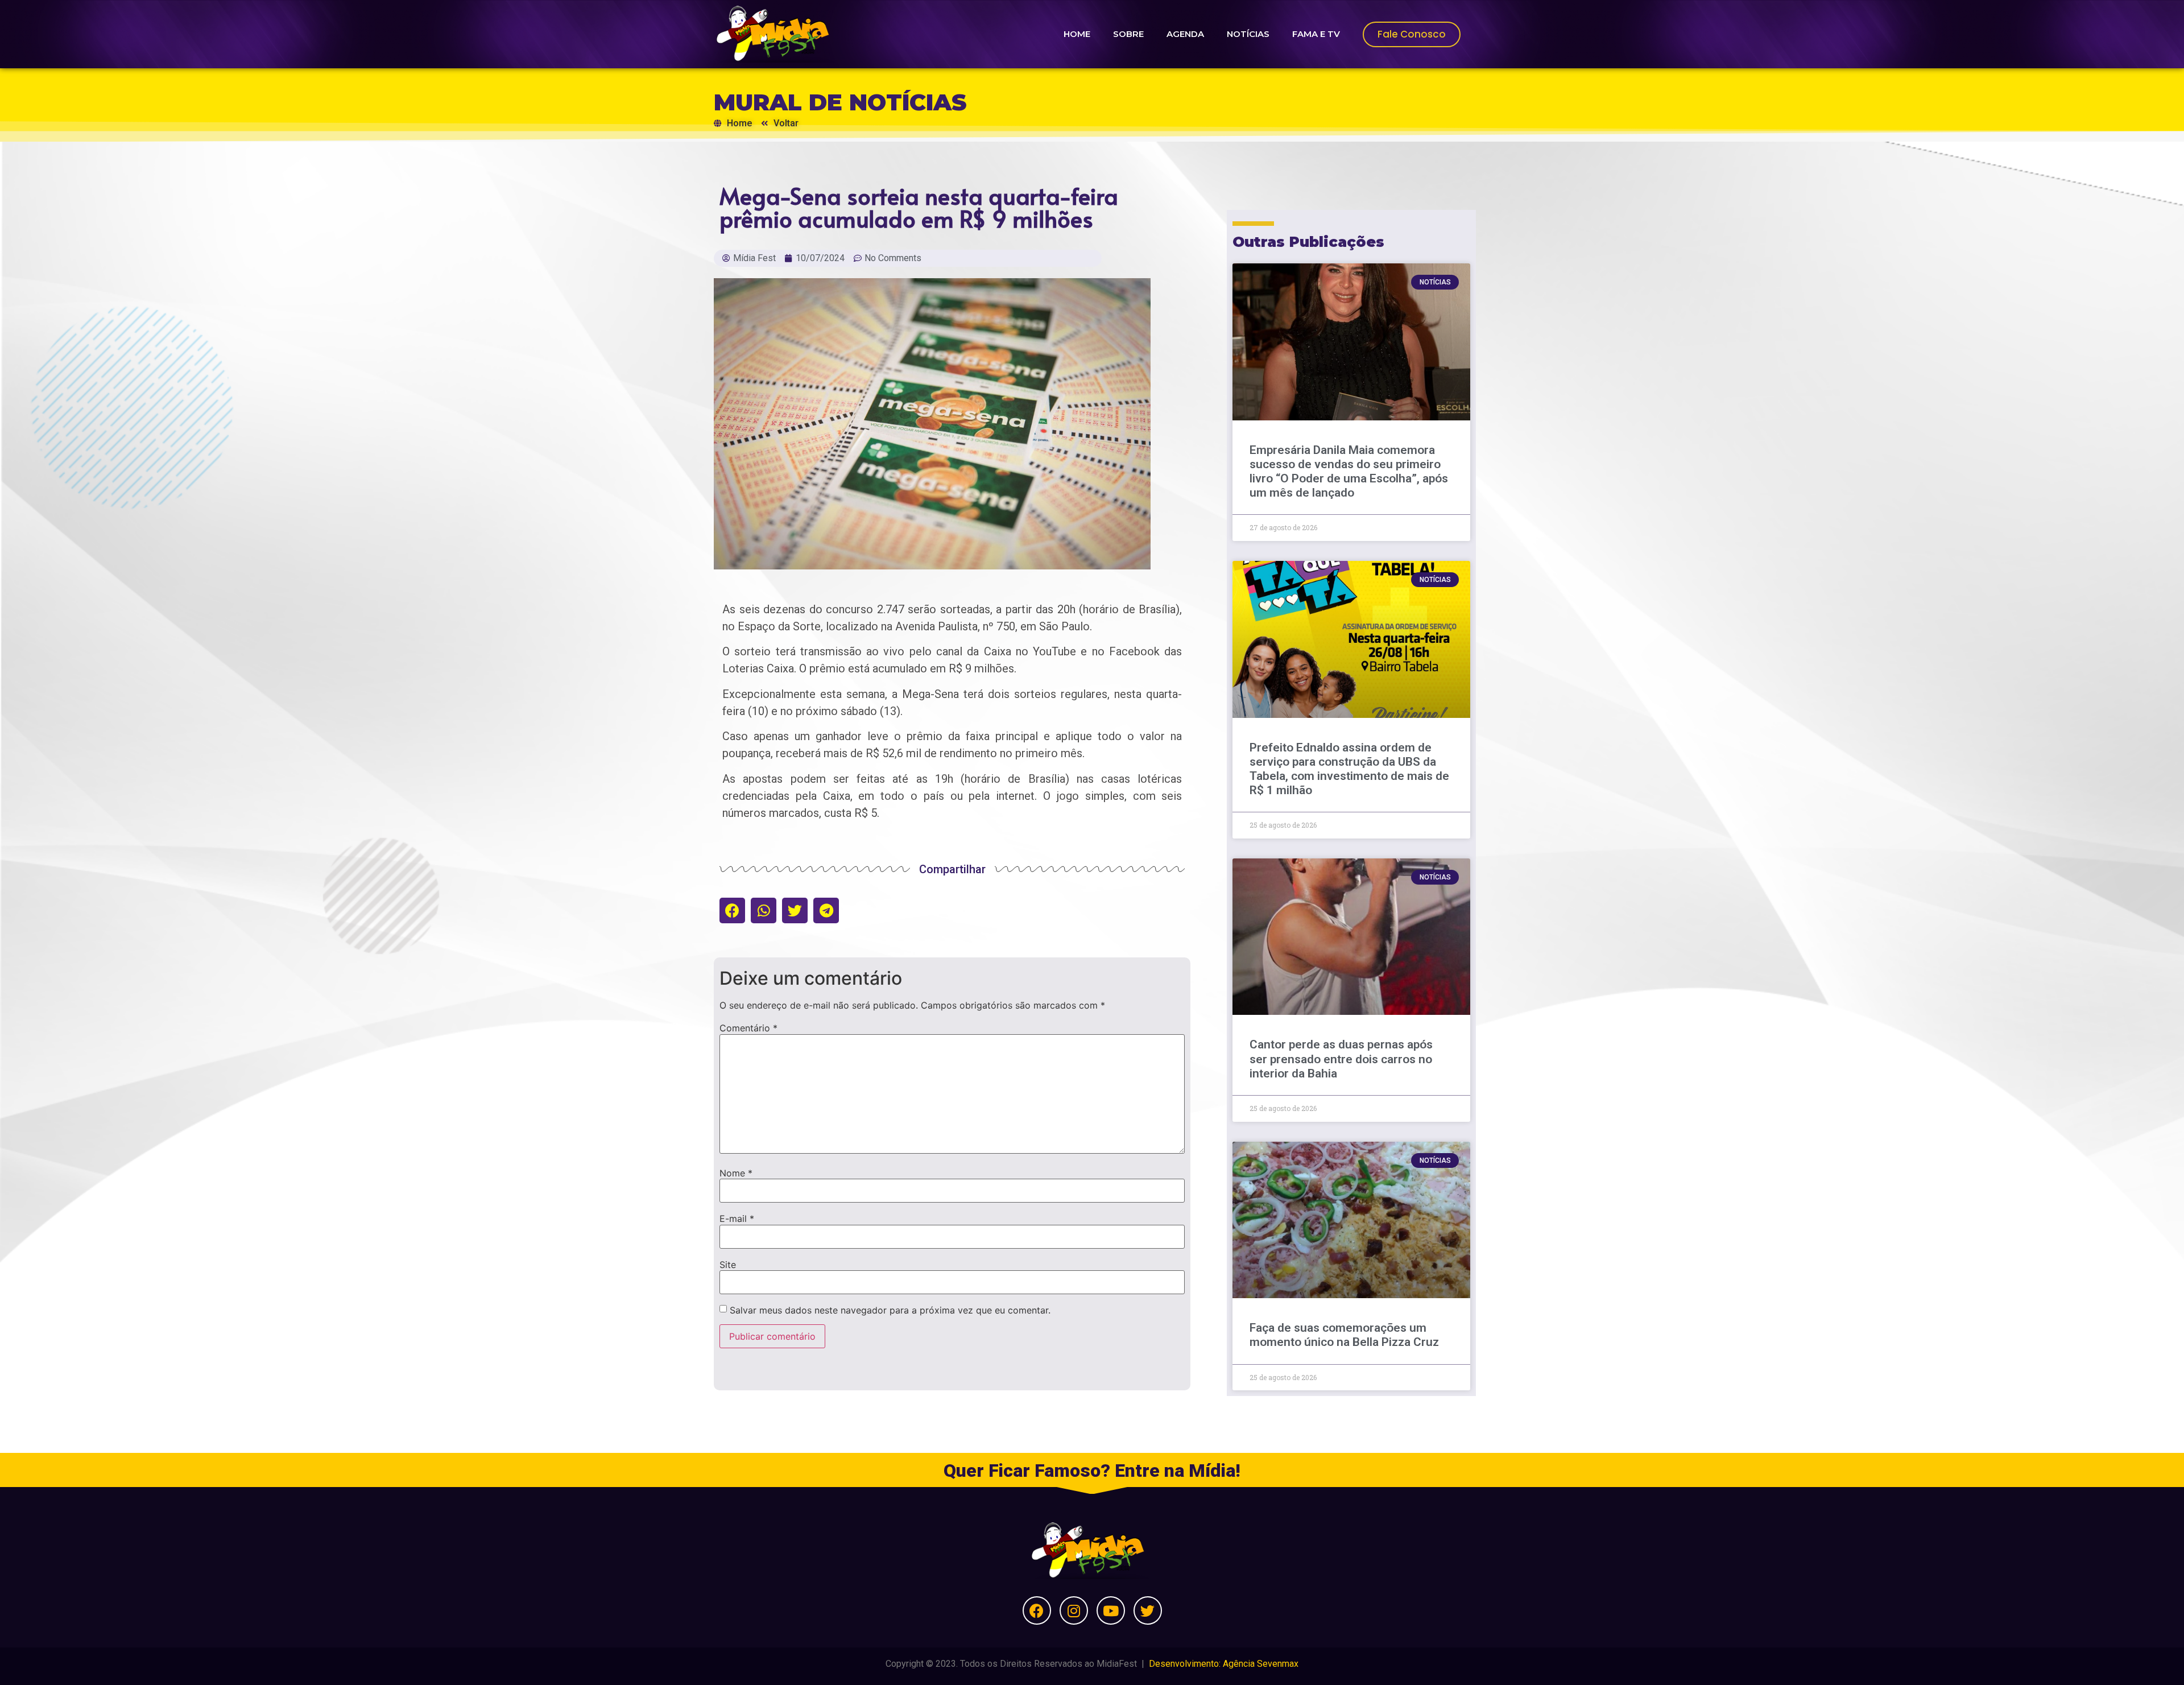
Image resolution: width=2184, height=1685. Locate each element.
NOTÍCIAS (1248, 34)
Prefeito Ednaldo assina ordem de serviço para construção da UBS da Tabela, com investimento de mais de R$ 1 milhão (1349, 769)
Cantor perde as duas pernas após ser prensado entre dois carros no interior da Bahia (1341, 1059)
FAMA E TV (1316, 34)
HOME (1077, 34)
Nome (736, 1173)
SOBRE (1128, 34)
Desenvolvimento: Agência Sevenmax (1224, 1664)
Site (728, 1265)
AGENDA (1185, 34)
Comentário (748, 1028)
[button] (732, 910)
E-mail (737, 1219)
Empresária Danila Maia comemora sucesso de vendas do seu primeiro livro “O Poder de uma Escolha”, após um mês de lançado (1349, 472)
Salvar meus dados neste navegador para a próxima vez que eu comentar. (890, 1310)
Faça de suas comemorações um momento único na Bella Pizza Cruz (1344, 1335)
